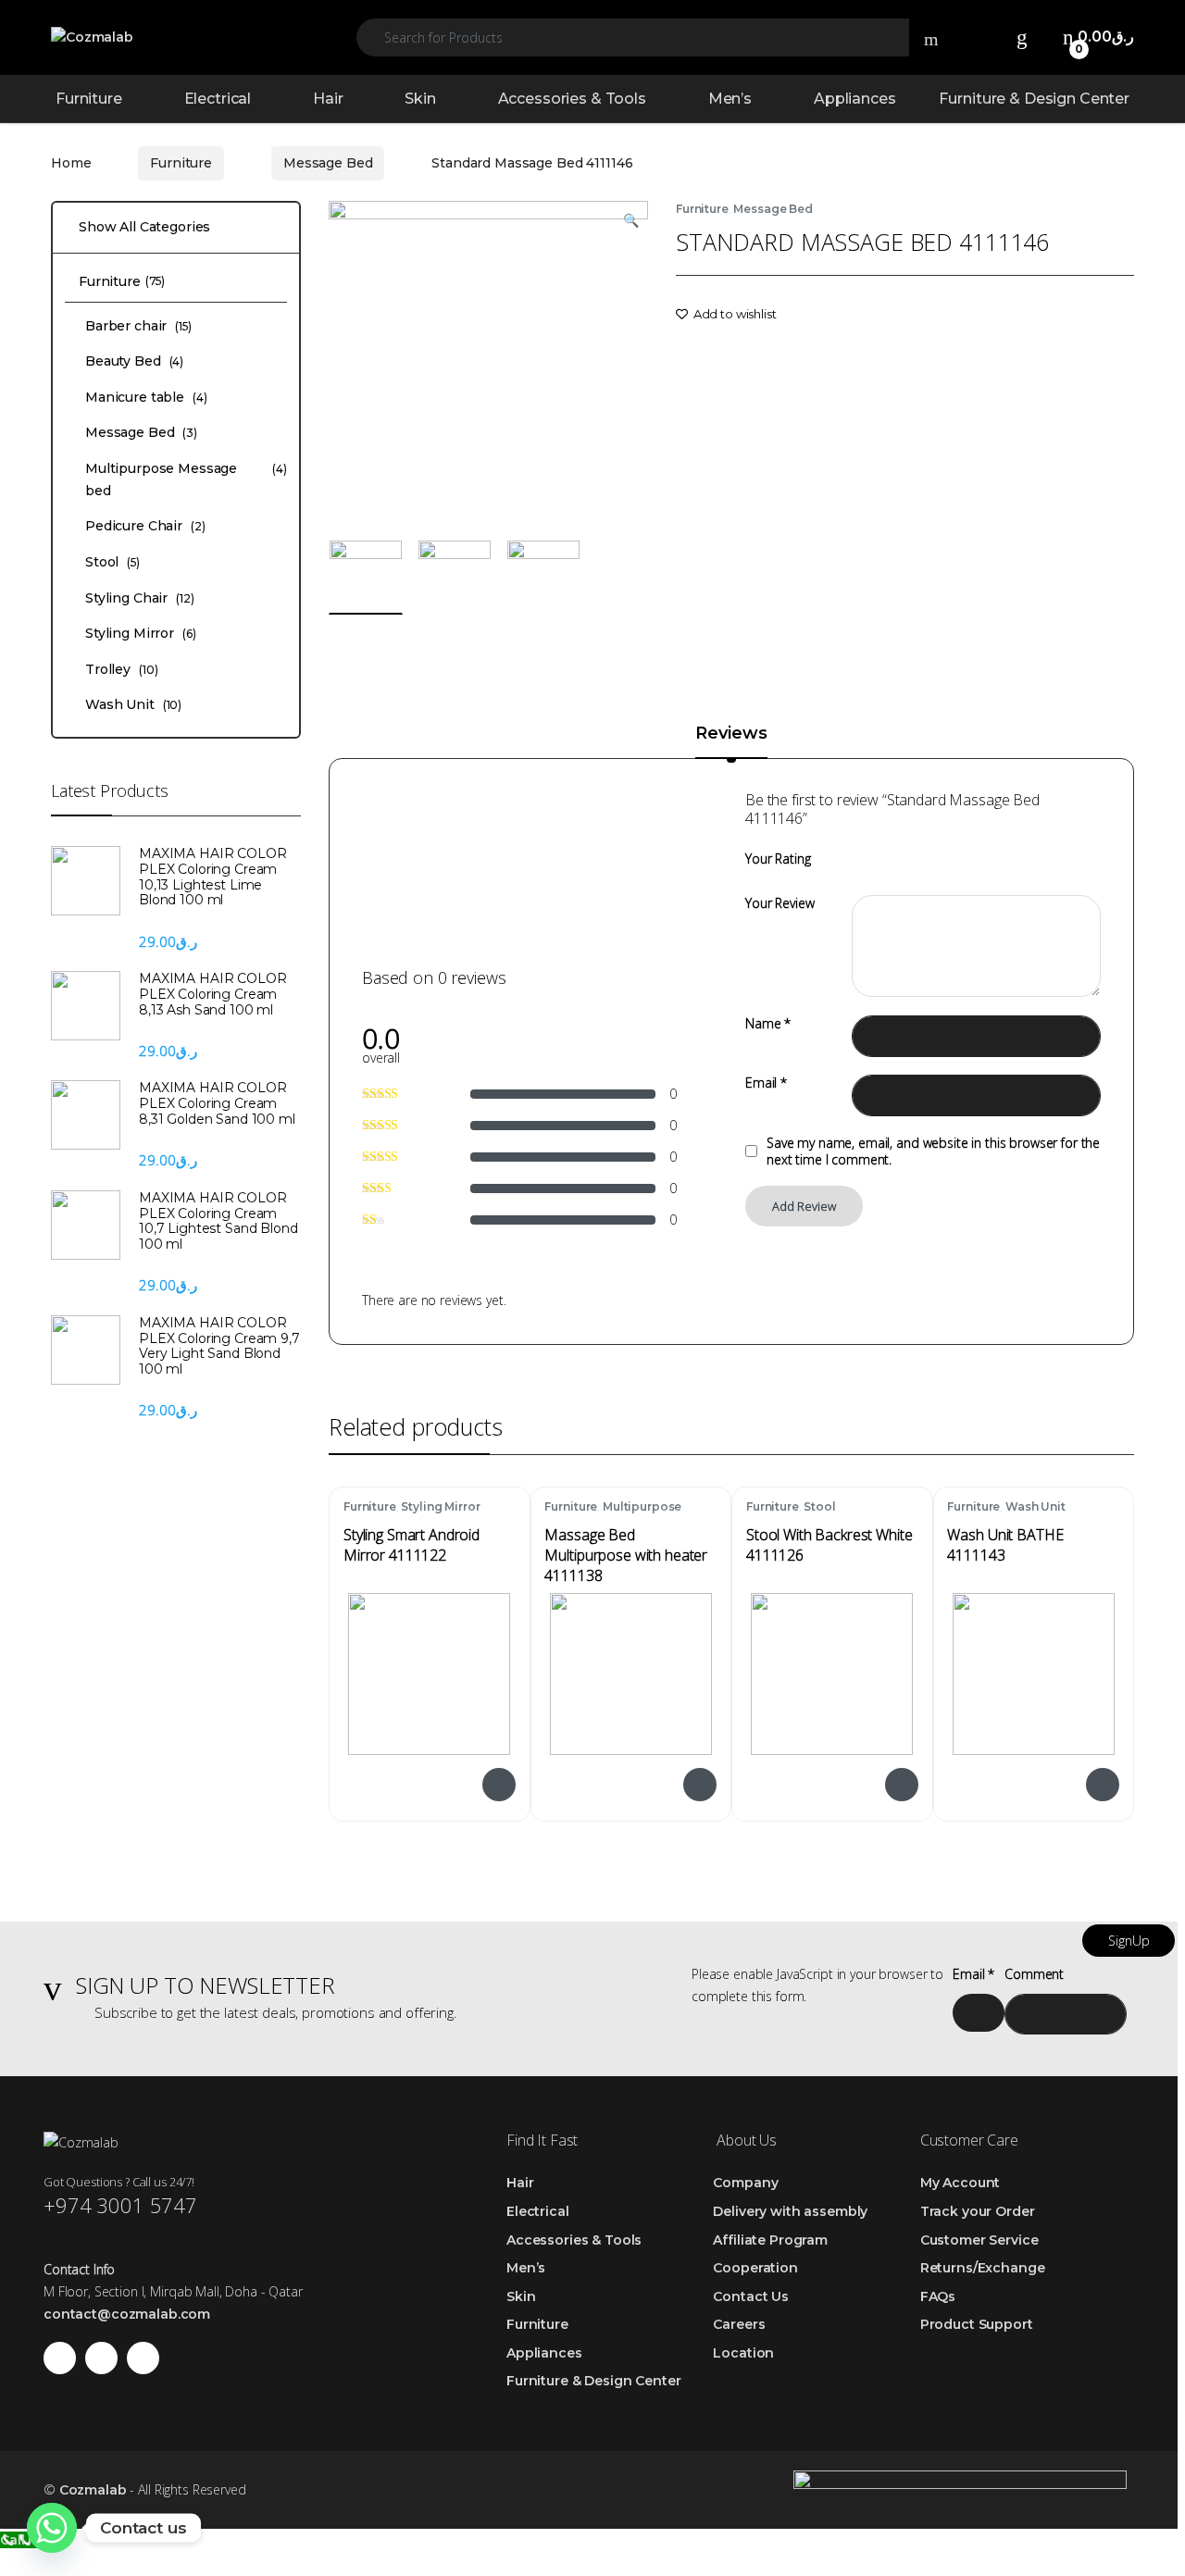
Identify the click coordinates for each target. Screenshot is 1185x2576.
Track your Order (978, 2211)
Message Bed (328, 163)
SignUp (1129, 1941)
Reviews (731, 734)
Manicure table (146, 397)
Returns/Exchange (983, 2268)
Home (71, 163)
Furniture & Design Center (1034, 99)
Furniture (89, 99)
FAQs (938, 2296)
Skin (420, 99)
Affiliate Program (770, 2240)
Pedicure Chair (145, 526)
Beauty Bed (134, 361)
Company (745, 2183)
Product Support (977, 2324)
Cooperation (755, 2268)
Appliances (855, 99)
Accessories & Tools (572, 99)
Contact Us (751, 2296)
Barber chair (138, 326)
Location (743, 2353)
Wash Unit (1035, 1506)
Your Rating (778, 859)
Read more (497, 1785)
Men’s (730, 99)
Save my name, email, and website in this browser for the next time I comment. (933, 1151)
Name (768, 1024)
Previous (386, 359)
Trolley (121, 669)
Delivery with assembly (790, 2211)
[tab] (731, 741)
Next (605, 359)
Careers (739, 2324)
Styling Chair (140, 598)
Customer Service (979, 2240)
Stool (819, 1506)
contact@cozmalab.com (127, 2314)
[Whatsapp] (52, 2528)
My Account (960, 2183)
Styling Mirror (440, 1506)
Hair (328, 99)
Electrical (218, 99)
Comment (1034, 1974)
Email (766, 1083)
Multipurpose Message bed (613, 1512)
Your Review (780, 903)
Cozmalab (93, 2490)
